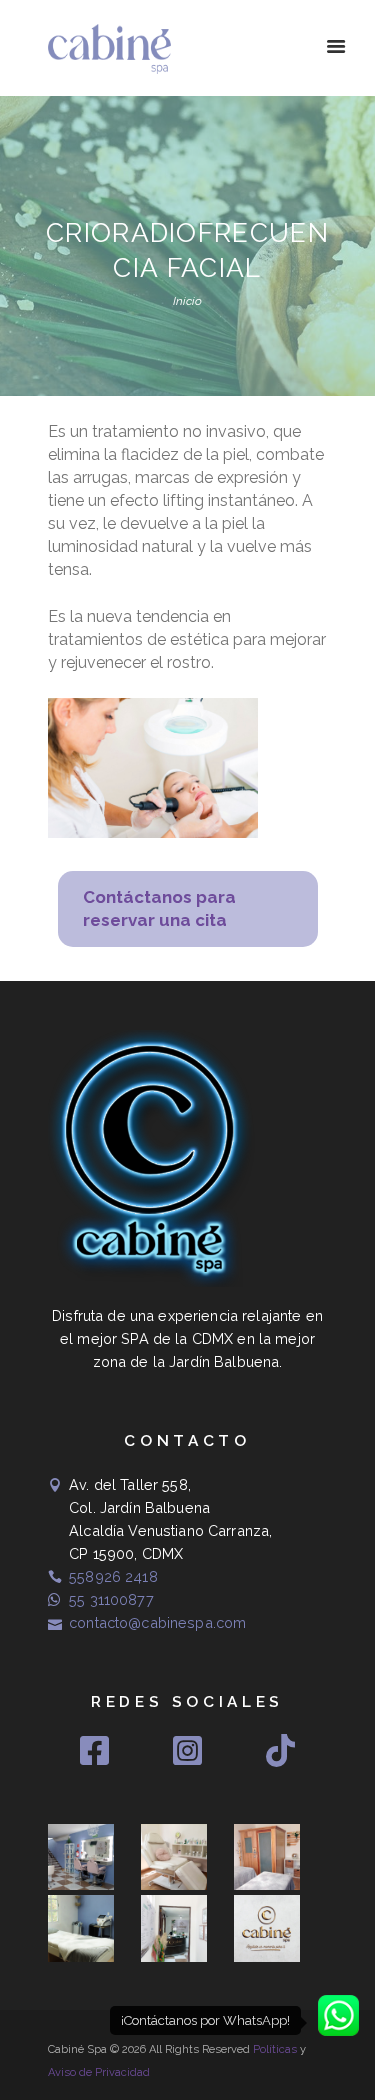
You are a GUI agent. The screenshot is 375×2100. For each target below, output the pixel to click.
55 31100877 (111, 1599)
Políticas (275, 2049)
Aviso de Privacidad (99, 2072)
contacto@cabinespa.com (157, 1622)
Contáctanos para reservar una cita (159, 908)
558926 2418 (113, 1576)
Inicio (187, 301)
